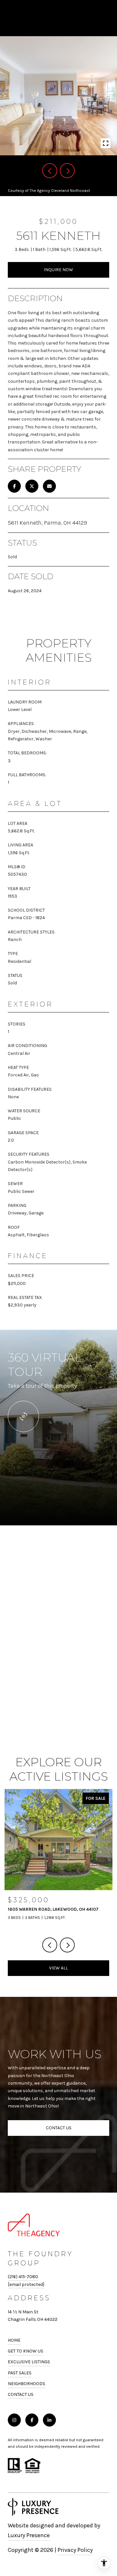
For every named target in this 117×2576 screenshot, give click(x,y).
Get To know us (26, 2351)
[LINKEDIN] (49, 2420)
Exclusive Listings (29, 2362)
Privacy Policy (75, 2550)
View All (58, 1968)
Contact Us (21, 2395)
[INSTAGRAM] (14, 2420)
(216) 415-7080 (23, 2277)
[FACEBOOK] (32, 2420)
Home (14, 2340)
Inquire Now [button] (58, 270)
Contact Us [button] (59, 2128)
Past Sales (20, 2373)
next (67, 171)
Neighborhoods (26, 2384)
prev (50, 171)
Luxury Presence (29, 2535)
